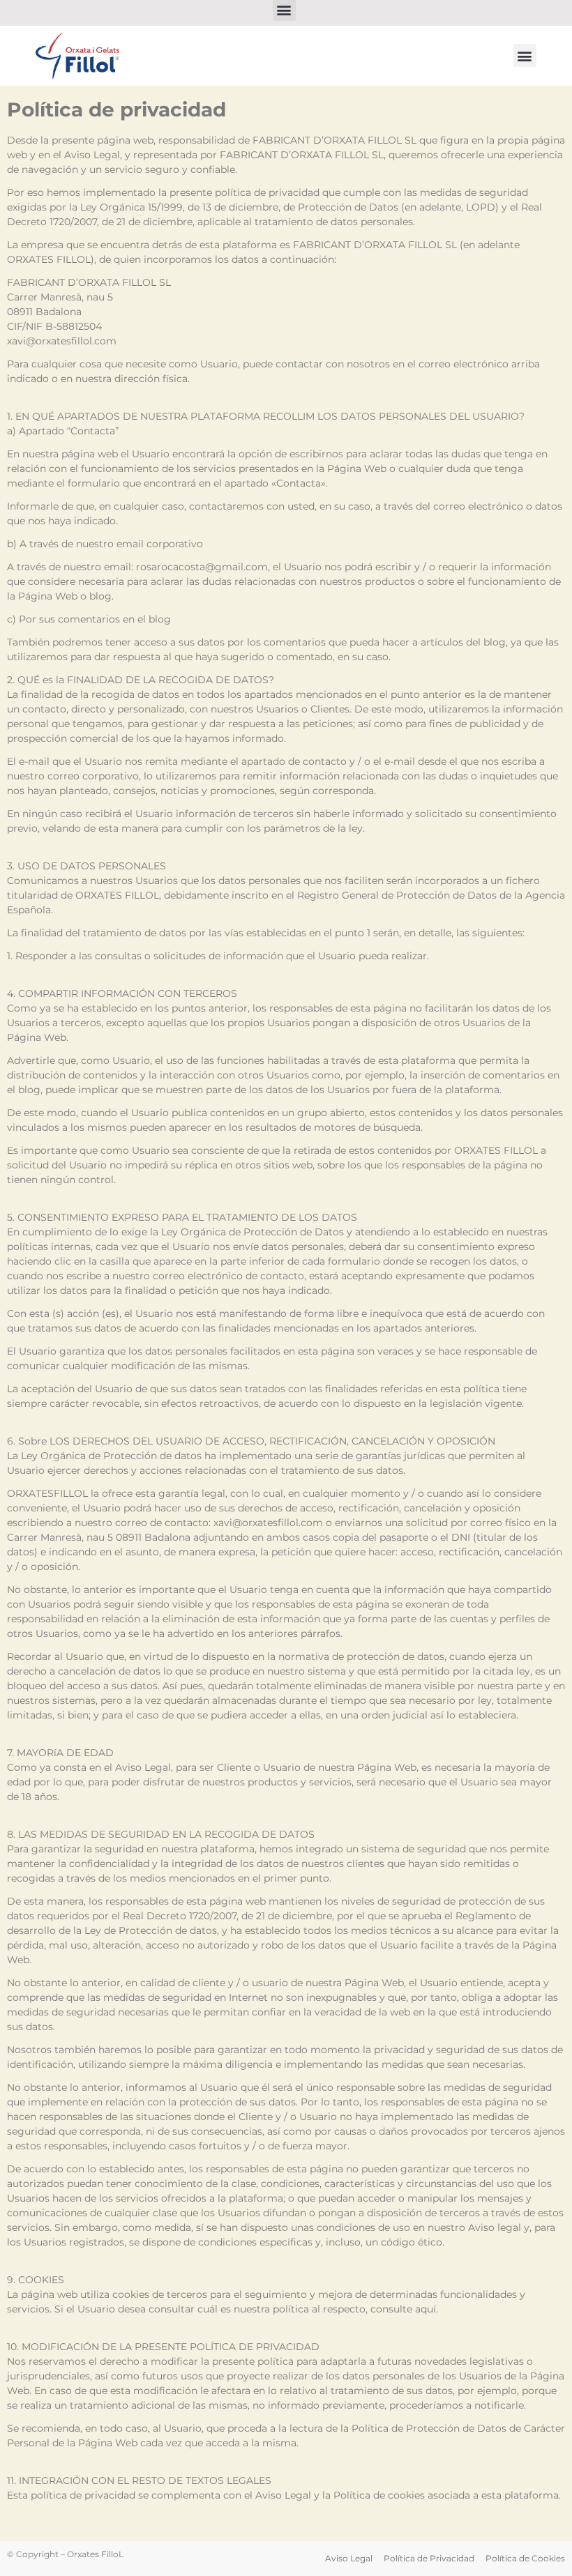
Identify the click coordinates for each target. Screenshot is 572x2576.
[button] (525, 55)
